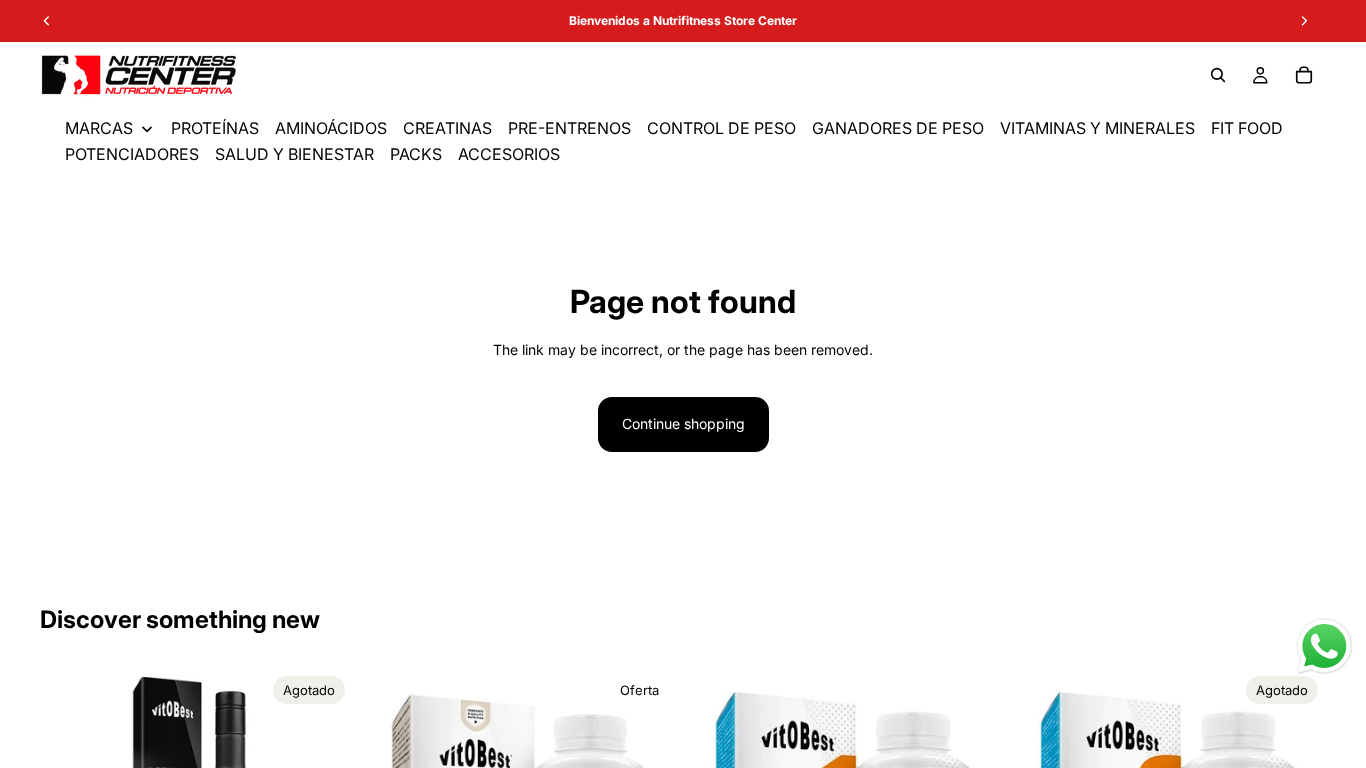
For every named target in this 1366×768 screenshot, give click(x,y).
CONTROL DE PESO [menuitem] (721, 128)
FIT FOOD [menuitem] (1247, 128)
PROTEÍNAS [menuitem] (215, 128)
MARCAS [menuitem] (99, 128)
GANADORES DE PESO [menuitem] (898, 128)
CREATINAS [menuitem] (447, 128)
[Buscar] (1218, 75)
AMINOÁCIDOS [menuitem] (331, 128)
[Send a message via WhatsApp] (1324, 646)
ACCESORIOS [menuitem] (509, 154)
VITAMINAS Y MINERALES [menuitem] (1097, 128)
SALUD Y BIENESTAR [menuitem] (294, 154)
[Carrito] (1304, 75)
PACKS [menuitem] (416, 154)
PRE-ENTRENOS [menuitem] (569, 128)
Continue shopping (683, 423)
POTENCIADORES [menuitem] (132, 154)
